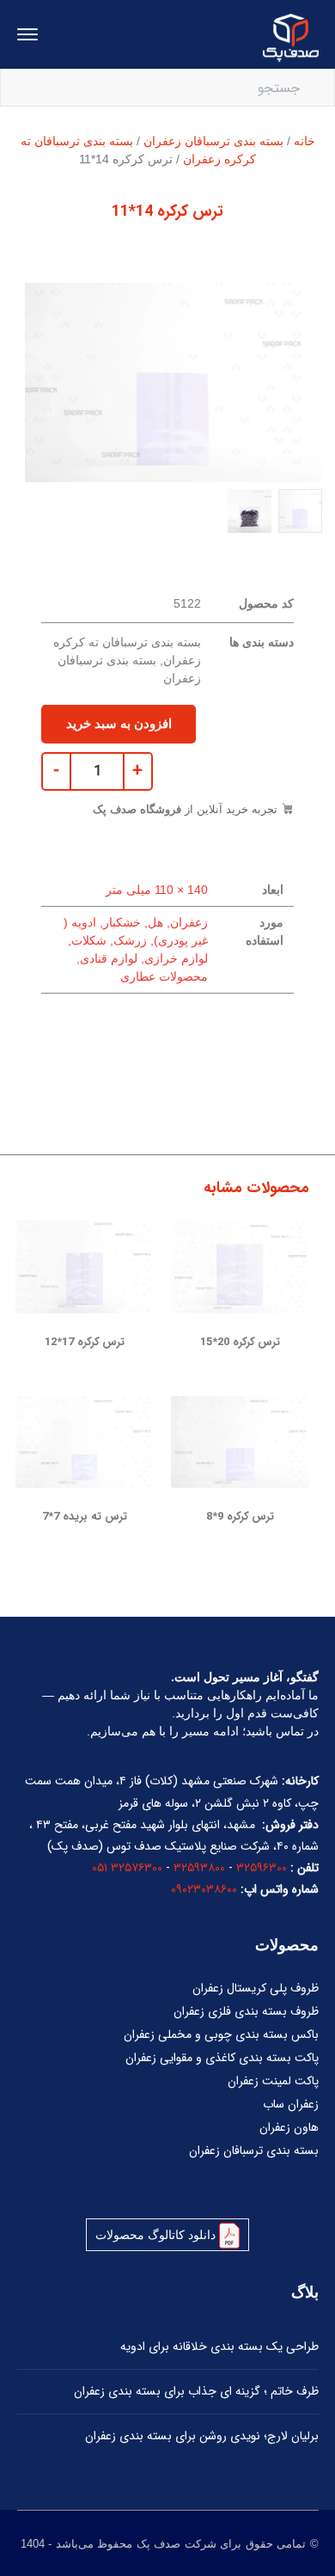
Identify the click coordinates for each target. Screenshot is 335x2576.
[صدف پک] (291, 37)
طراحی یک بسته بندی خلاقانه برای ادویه (219, 2347)
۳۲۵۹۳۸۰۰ (199, 1868)
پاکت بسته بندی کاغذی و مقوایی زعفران (222, 2058)
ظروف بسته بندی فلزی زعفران (246, 2011)
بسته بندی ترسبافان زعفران (213, 141)
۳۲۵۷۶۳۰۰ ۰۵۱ (127, 1868)
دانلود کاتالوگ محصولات (157, 2235)
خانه (305, 141)
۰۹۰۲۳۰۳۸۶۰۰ (204, 1889)
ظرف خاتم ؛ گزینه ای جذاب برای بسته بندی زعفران (196, 2391)
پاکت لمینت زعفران (273, 2081)
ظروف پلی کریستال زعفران (256, 1988)
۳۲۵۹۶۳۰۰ (262, 1868)
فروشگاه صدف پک (137, 809)
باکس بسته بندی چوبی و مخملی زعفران (221, 2034)
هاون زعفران (289, 2127)
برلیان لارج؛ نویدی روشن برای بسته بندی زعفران (202, 2436)
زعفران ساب (291, 2104)
